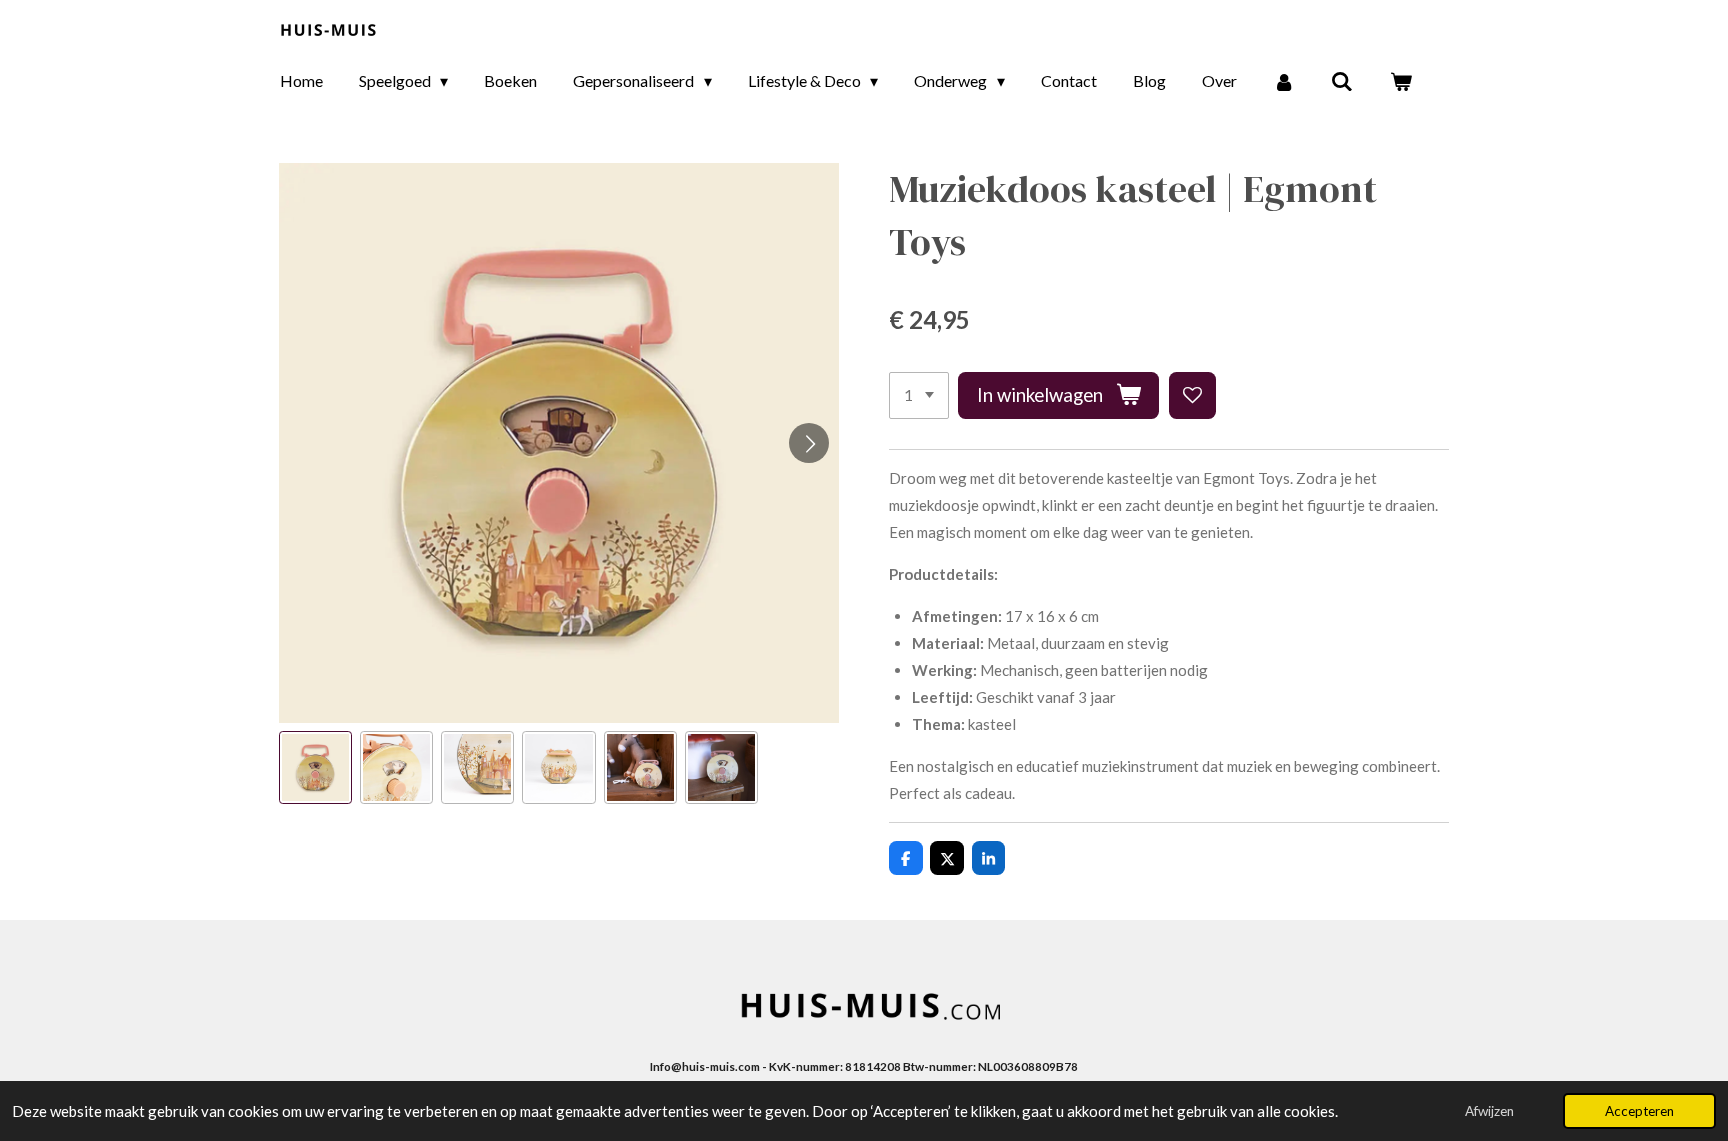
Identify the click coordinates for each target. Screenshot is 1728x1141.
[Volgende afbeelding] (809, 443)
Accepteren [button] (1639, 1111)
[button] (315, 767)
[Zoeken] (1342, 81)
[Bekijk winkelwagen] (1400, 81)
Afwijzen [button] (1489, 1111)
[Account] (1284, 81)
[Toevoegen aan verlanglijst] (1192, 395)
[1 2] (919, 395)
